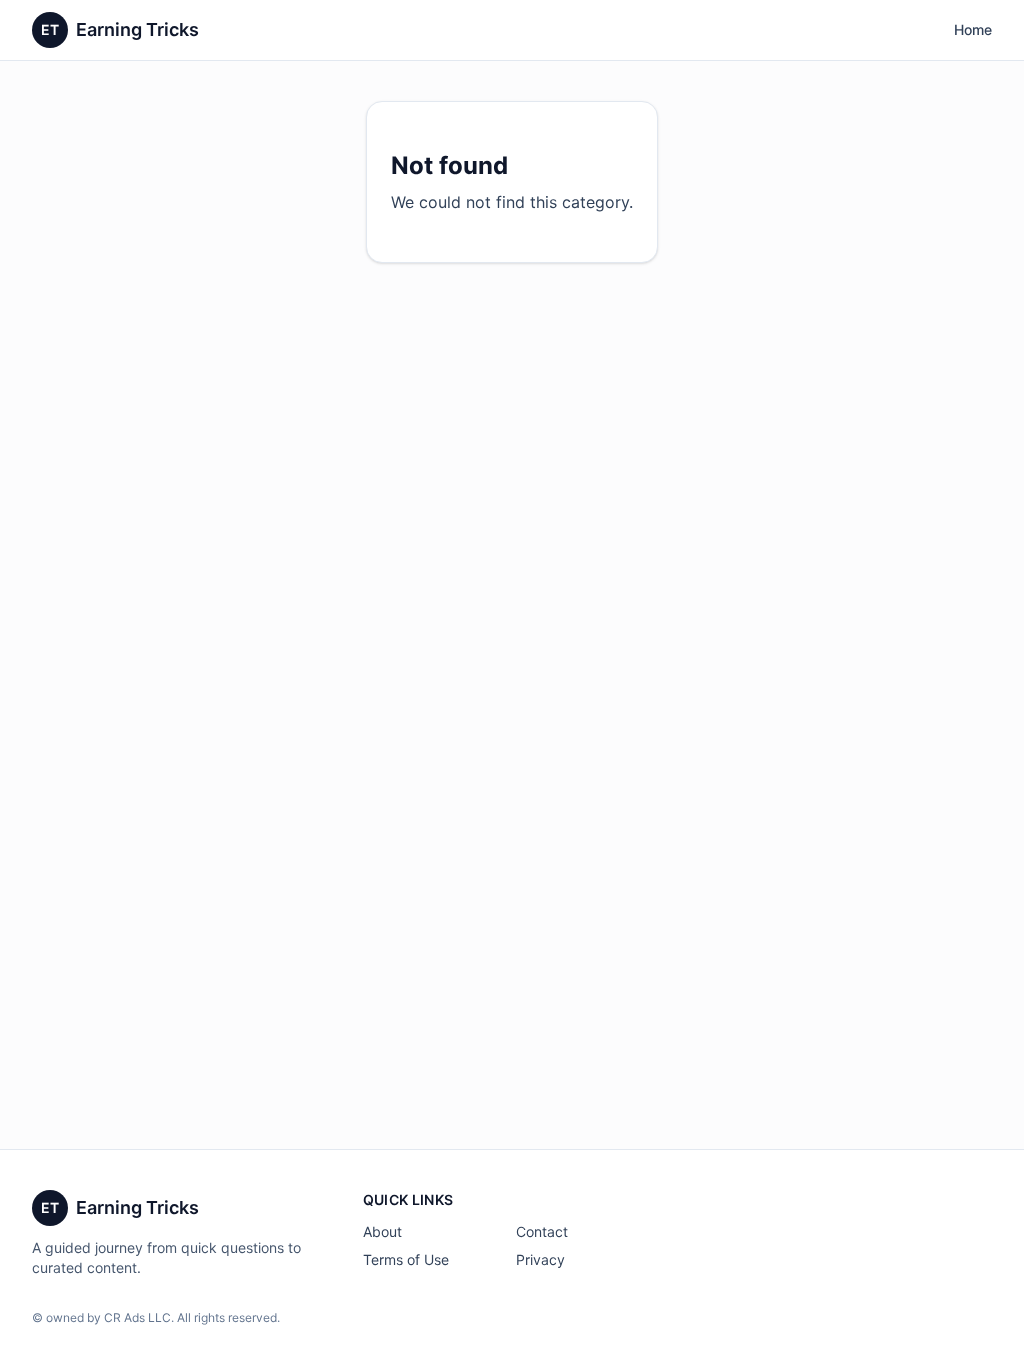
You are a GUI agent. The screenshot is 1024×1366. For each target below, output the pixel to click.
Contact (542, 1231)
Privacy (540, 1259)
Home (973, 29)
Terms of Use (406, 1259)
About (382, 1231)
